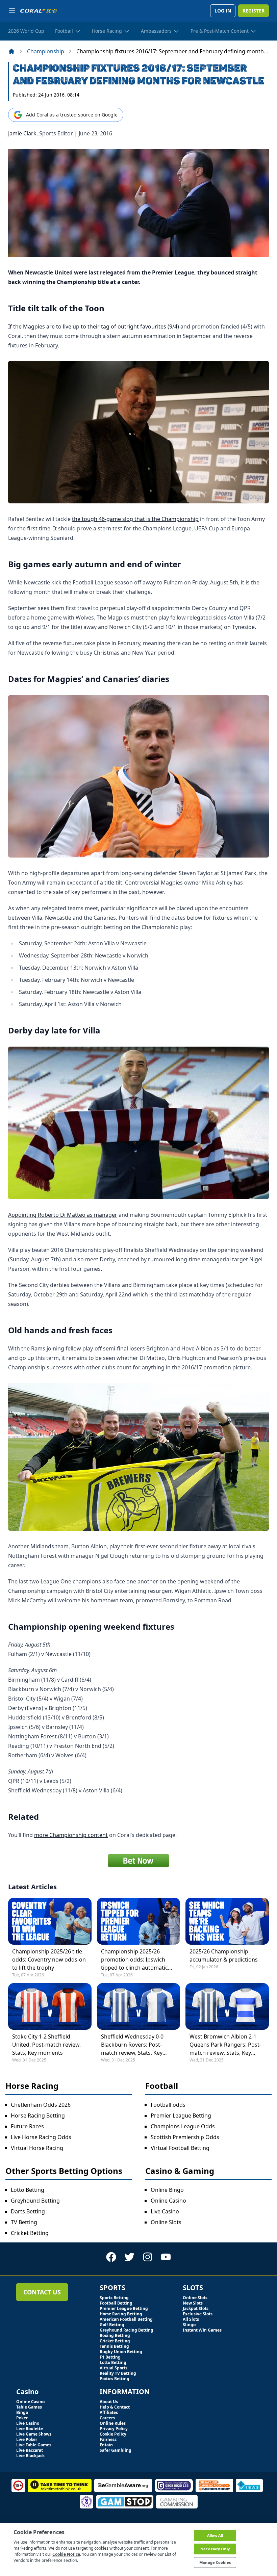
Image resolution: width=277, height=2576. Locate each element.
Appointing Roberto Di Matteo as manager (63, 1215)
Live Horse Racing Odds (41, 2137)
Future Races (27, 2126)
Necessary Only (215, 2549)
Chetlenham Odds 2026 (41, 2105)
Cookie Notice (66, 2554)
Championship (46, 51)
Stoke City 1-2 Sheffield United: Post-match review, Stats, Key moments (46, 2045)
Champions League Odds (183, 2126)
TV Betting (24, 2222)
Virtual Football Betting (180, 2148)
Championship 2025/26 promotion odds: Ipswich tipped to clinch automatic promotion (134, 1960)
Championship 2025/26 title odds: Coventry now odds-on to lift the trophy (49, 1960)
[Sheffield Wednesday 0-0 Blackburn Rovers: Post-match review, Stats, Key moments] (139, 2006)
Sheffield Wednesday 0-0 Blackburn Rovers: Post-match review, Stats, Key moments (132, 2045)
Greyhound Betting (35, 2201)
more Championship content (71, 1835)
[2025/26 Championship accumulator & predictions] (227, 1921)
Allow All (215, 2535)
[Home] (11, 51)
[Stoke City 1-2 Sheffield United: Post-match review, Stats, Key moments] (50, 2006)
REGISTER (254, 11)
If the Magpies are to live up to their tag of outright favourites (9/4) (94, 326)
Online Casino (168, 2201)
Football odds (168, 2105)
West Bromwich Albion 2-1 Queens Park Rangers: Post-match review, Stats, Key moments (225, 2045)
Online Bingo (167, 2190)
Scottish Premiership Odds (185, 2137)
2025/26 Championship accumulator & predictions (224, 1955)
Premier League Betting (181, 2115)
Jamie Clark (22, 133)
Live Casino (165, 2211)
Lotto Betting (28, 2190)
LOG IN (223, 11)
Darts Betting (28, 2211)
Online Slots (166, 2222)
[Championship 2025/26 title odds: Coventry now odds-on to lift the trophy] (50, 1921)
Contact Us (42, 2292)
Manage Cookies (215, 2562)
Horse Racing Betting (38, 2115)
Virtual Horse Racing (37, 2148)
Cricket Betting (30, 2233)
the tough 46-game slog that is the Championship (135, 519)
